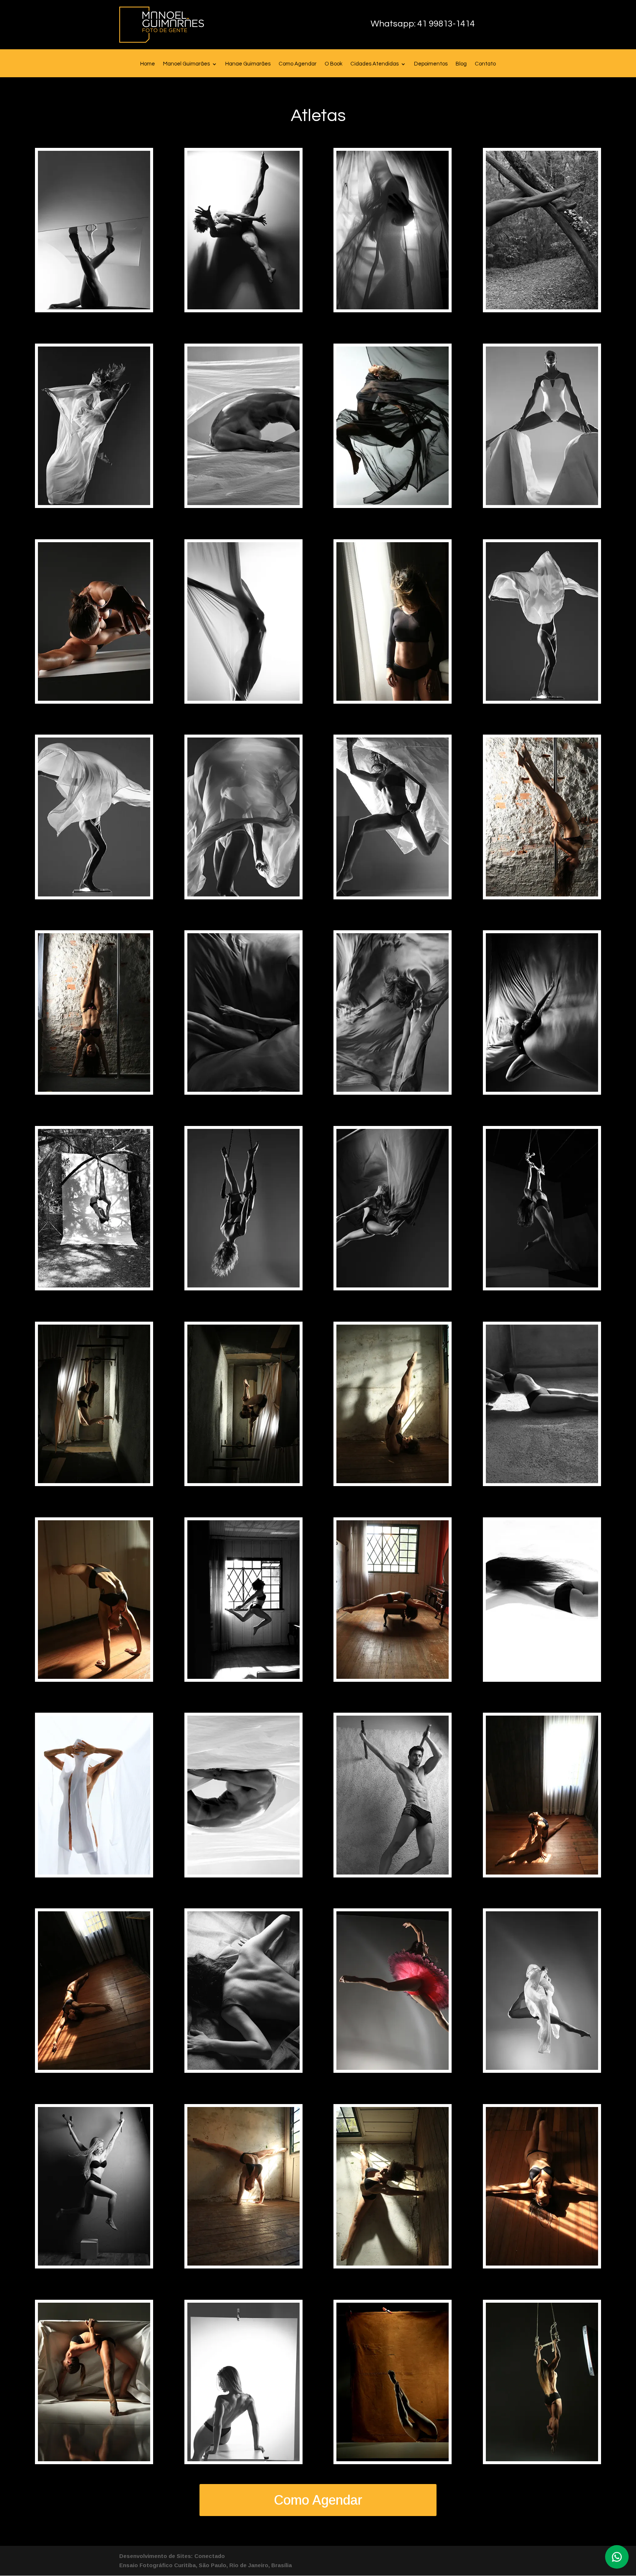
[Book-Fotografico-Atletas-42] (243, 2264)
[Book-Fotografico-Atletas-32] (542, 1677)
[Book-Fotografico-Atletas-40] (542, 2068)
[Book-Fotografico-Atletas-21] (94, 1285)
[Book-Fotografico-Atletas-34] (243, 1873)
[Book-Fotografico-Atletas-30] (243, 1677)
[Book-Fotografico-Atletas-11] (393, 699)
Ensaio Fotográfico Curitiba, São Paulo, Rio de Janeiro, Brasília (206, 2565)
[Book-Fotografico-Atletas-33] (94, 1873)
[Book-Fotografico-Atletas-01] (94, 307)
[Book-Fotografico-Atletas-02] (243, 307)
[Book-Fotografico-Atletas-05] (94, 503)
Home (148, 64)
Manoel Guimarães (186, 64)
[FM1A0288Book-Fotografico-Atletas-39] (393, 2068)
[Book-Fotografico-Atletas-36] (542, 1873)
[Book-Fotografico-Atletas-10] (243, 699)
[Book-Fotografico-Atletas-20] (542, 1090)
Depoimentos (431, 64)
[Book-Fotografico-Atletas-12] (542, 699)
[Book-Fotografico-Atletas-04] (542, 307)
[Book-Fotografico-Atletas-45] (94, 2459)
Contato (485, 64)
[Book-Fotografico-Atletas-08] (542, 503)
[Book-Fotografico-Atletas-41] (94, 2264)
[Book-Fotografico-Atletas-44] (542, 2264)
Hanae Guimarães (248, 64)
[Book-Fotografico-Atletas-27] (393, 1481)
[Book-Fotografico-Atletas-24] (542, 1285)
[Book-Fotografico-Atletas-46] (243, 2459)
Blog (461, 64)
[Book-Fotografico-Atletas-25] (94, 1481)
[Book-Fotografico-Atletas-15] (393, 894)
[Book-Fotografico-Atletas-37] (94, 2068)
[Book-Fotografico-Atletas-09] (94, 699)
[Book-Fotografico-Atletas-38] (243, 2068)
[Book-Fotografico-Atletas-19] (393, 1090)
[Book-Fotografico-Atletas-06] (243, 503)
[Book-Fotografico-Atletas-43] (393, 2264)
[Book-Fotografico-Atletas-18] (243, 1090)
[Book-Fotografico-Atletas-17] (94, 1090)
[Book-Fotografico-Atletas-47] (393, 2459)
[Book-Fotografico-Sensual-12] (542, 2459)
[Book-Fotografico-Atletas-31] (393, 1677)
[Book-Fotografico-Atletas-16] (542, 894)
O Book (333, 64)
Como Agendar (298, 64)
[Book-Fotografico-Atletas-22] (243, 1285)
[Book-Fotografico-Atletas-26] (243, 1481)
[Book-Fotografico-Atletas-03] (393, 307)
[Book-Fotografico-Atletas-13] (94, 894)
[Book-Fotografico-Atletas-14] (243, 894)
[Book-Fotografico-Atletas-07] (393, 503)
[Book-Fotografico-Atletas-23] (393, 1285)
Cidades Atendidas (374, 64)
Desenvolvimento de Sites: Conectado (172, 2556)
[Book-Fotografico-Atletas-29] (94, 1677)
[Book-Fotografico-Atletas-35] (393, 1873)
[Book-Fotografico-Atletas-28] (542, 1481)
